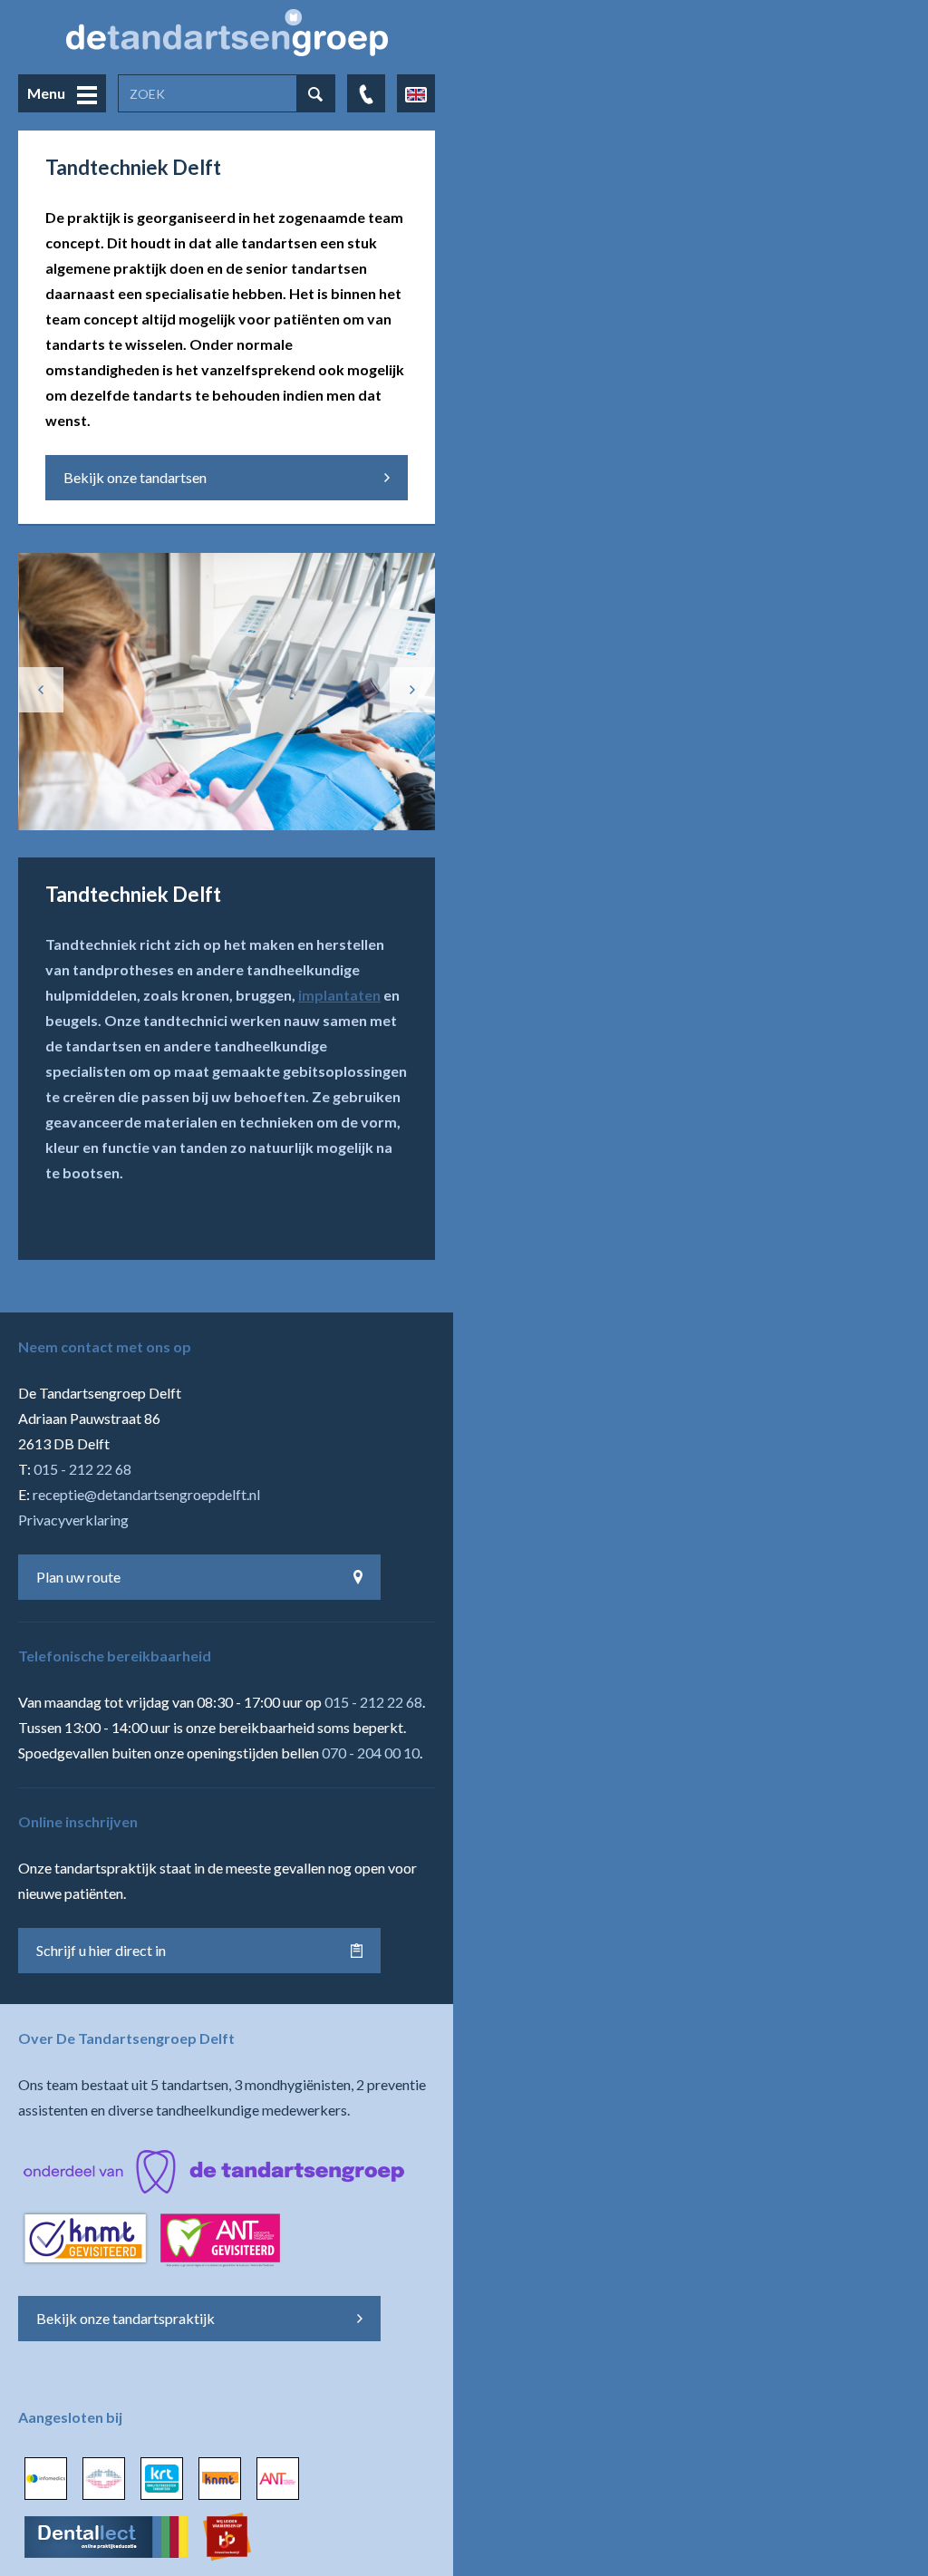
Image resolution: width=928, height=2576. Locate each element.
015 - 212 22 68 (82, 1469)
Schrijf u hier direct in (101, 1950)
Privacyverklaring (73, 1520)
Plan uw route (78, 1577)
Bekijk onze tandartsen (135, 477)
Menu (48, 93)
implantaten (339, 995)
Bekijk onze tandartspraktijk (126, 2318)
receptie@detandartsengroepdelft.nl (146, 1494)
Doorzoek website (315, 94)
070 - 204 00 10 (371, 1753)
